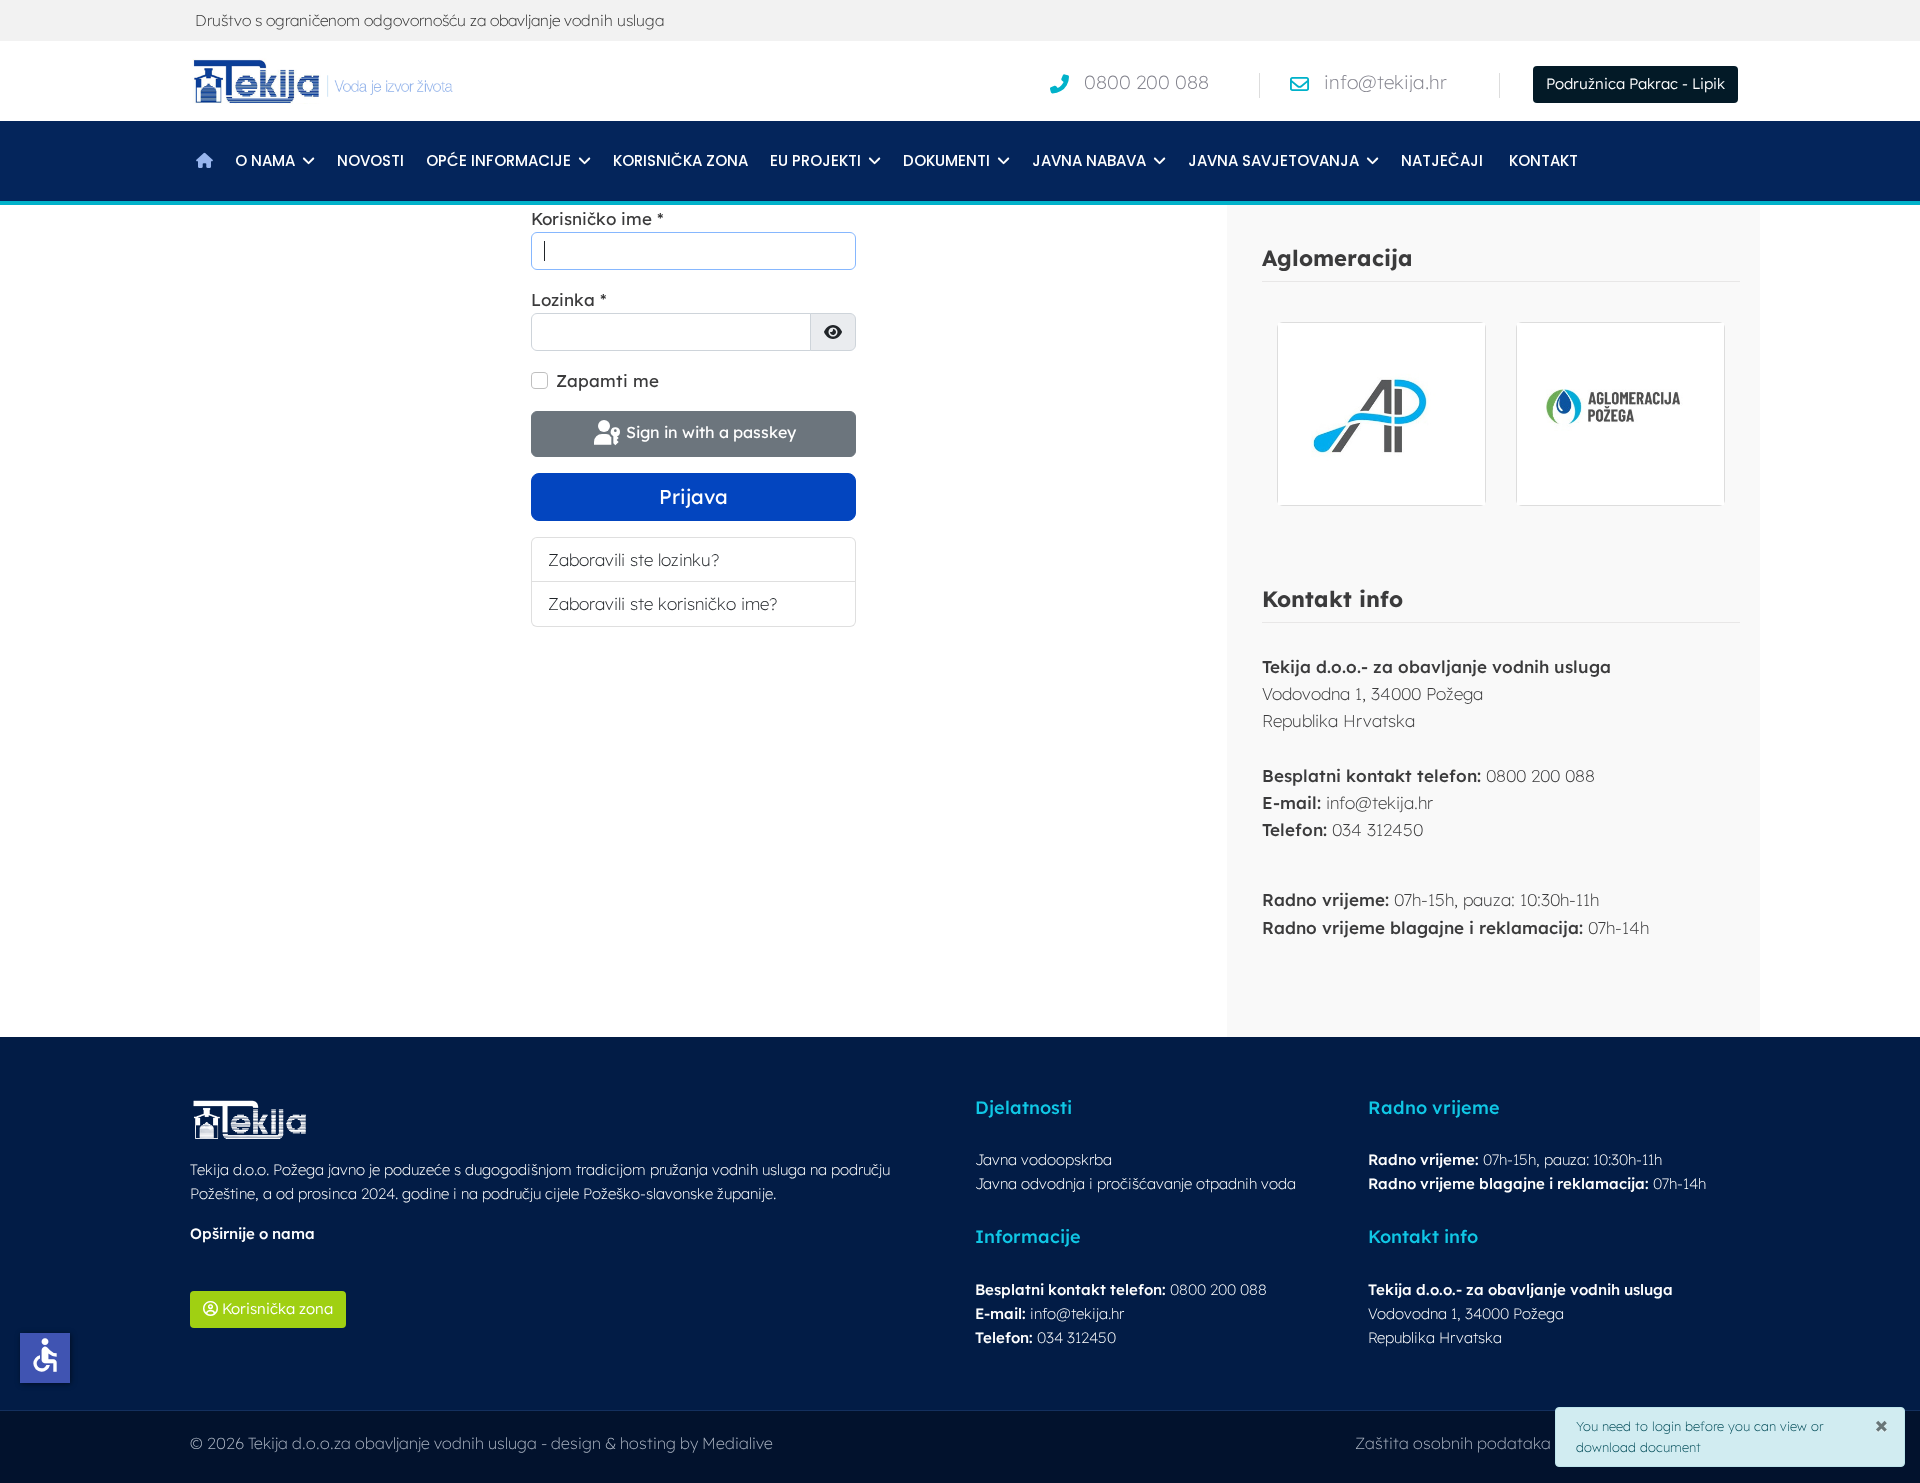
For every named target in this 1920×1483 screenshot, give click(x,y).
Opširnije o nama (252, 1233)
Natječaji (1442, 160)
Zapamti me (607, 380)
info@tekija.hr (1385, 82)
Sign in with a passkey (709, 432)
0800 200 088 (1146, 82)
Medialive (737, 1443)
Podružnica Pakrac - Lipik (1635, 83)
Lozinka (569, 299)
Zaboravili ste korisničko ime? (662, 603)
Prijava (693, 496)
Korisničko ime (597, 218)
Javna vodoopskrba (1043, 1159)
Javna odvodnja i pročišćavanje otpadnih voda (1135, 1183)
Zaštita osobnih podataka (1453, 1443)
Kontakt (1543, 160)
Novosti (370, 160)
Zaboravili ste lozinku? (633, 559)
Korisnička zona (680, 160)
